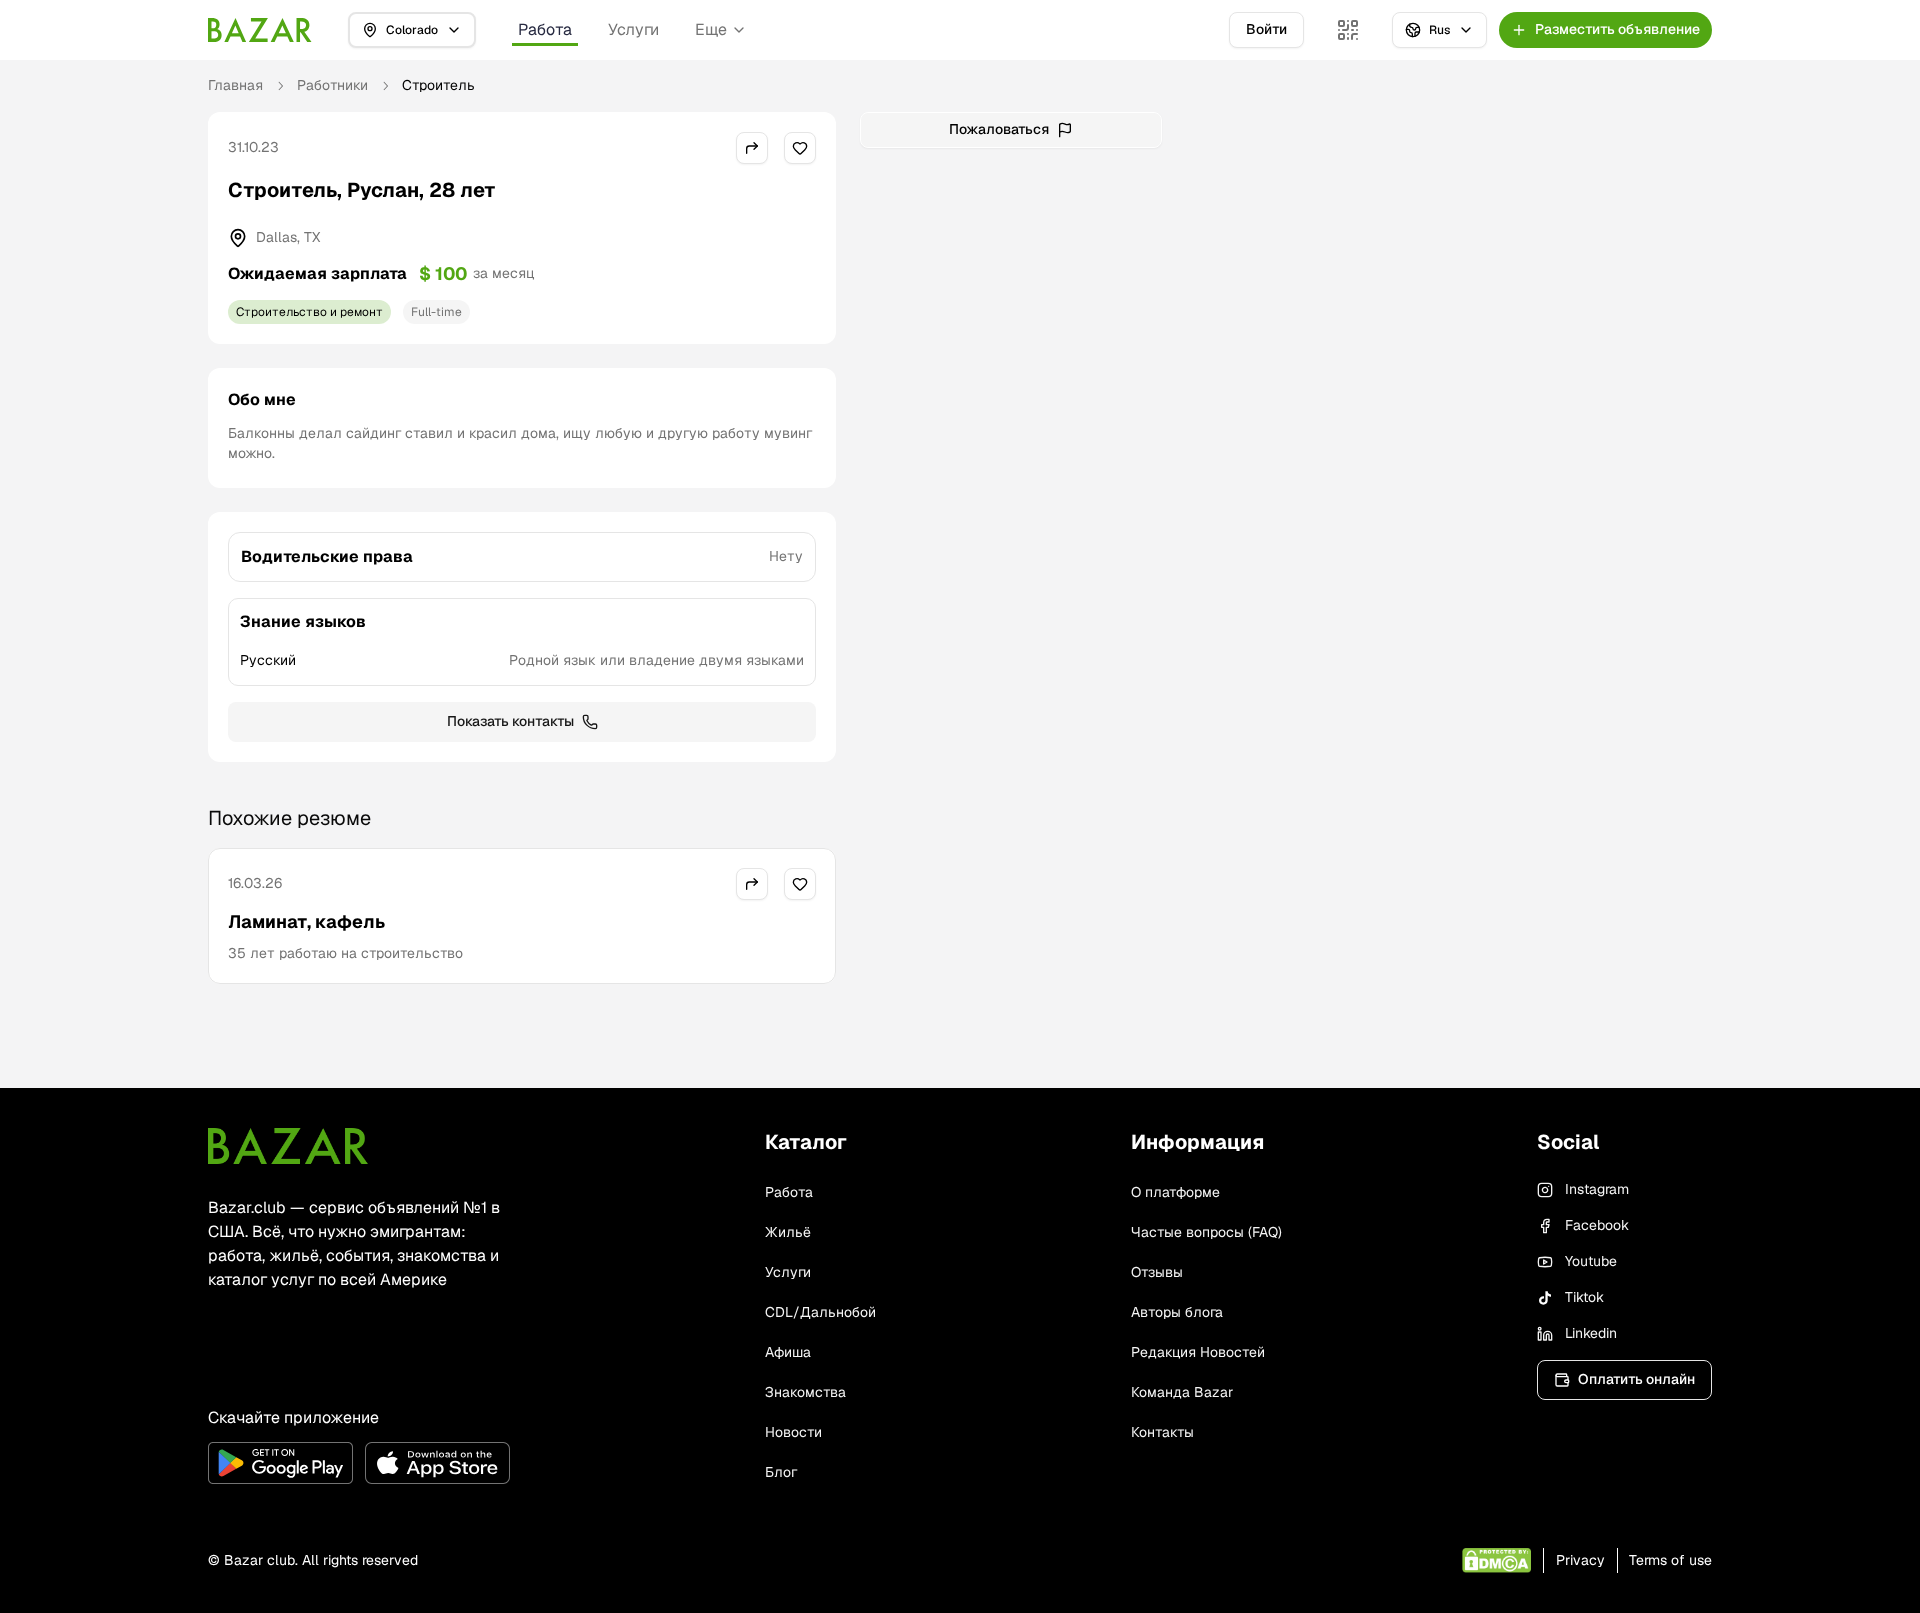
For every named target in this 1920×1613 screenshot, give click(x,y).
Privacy (1580, 1560)
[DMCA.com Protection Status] (1496, 1560)
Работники (332, 85)
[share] (752, 148)
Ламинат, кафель (306, 921)
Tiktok (1584, 1297)
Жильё (788, 1232)
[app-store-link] (437, 1463)
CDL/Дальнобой (820, 1312)
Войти (1266, 29)
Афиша (788, 1352)
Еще (711, 29)
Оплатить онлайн (1636, 1379)
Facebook (1597, 1225)
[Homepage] (260, 30)
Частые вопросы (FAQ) (1206, 1232)
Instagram (1597, 1189)
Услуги (633, 29)
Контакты (1162, 1432)
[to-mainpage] (288, 1146)
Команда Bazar (1182, 1392)
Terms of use (1670, 1560)
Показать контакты (510, 721)
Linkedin (1591, 1333)
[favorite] (800, 148)
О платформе (1175, 1192)
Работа (545, 29)
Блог (781, 1472)
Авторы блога (1177, 1312)
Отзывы (1157, 1272)
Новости (793, 1432)
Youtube (1591, 1261)
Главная (235, 85)
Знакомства (805, 1392)
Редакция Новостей (1198, 1352)
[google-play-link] (280, 1463)
